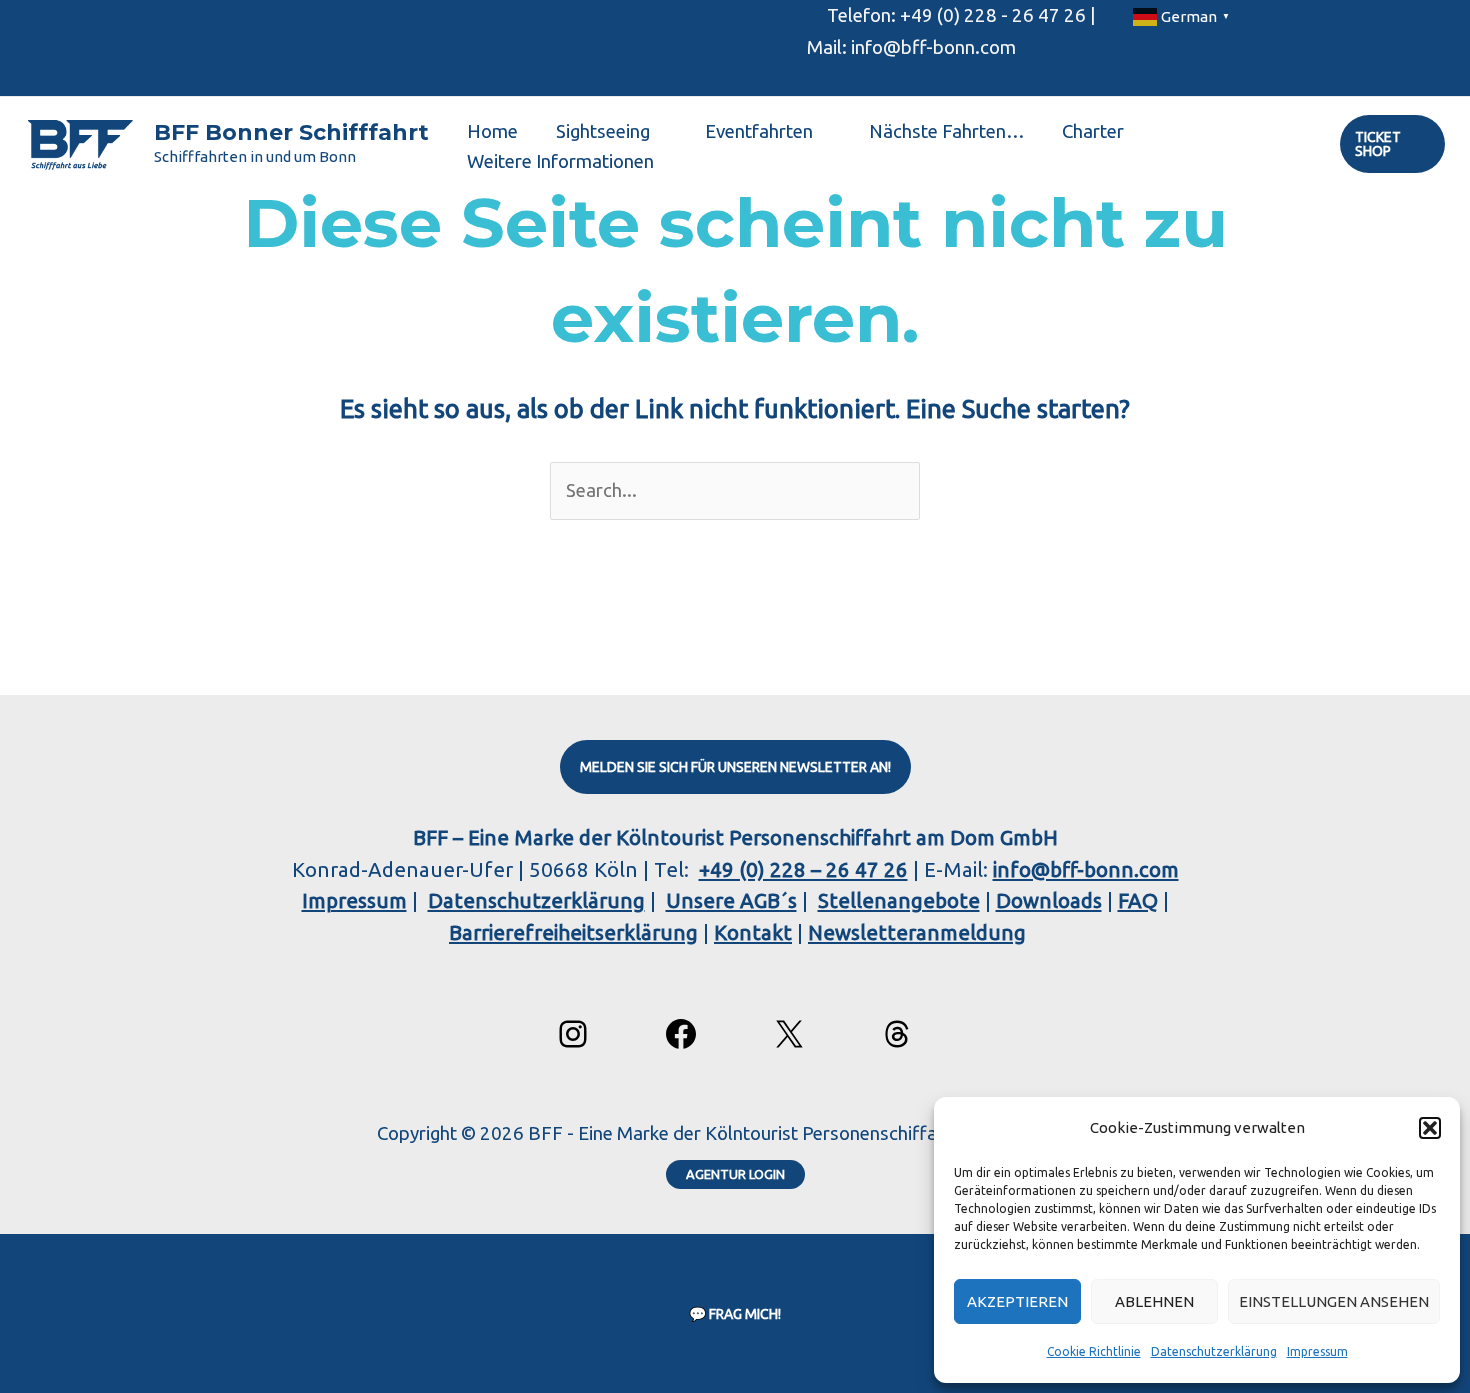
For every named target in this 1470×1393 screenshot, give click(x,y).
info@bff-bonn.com (1086, 869)
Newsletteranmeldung (917, 932)
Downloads (1049, 900)
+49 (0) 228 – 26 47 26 (803, 869)
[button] (1430, 1128)
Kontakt (753, 932)
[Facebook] (681, 1034)
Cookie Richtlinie (1094, 1351)
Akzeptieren (1017, 1301)
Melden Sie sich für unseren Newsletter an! (735, 767)
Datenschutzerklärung (1214, 1351)
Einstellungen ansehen (1334, 1301)
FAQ (1138, 900)
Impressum (1317, 1351)
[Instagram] (573, 1034)
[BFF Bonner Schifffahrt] (80, 142)
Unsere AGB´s (731, 900)
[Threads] (897, 1034)
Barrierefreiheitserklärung (573, 932)
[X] (789, 1034)
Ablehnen (1154, 1301)
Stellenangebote (899, 900)
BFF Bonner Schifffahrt (291, 132)
